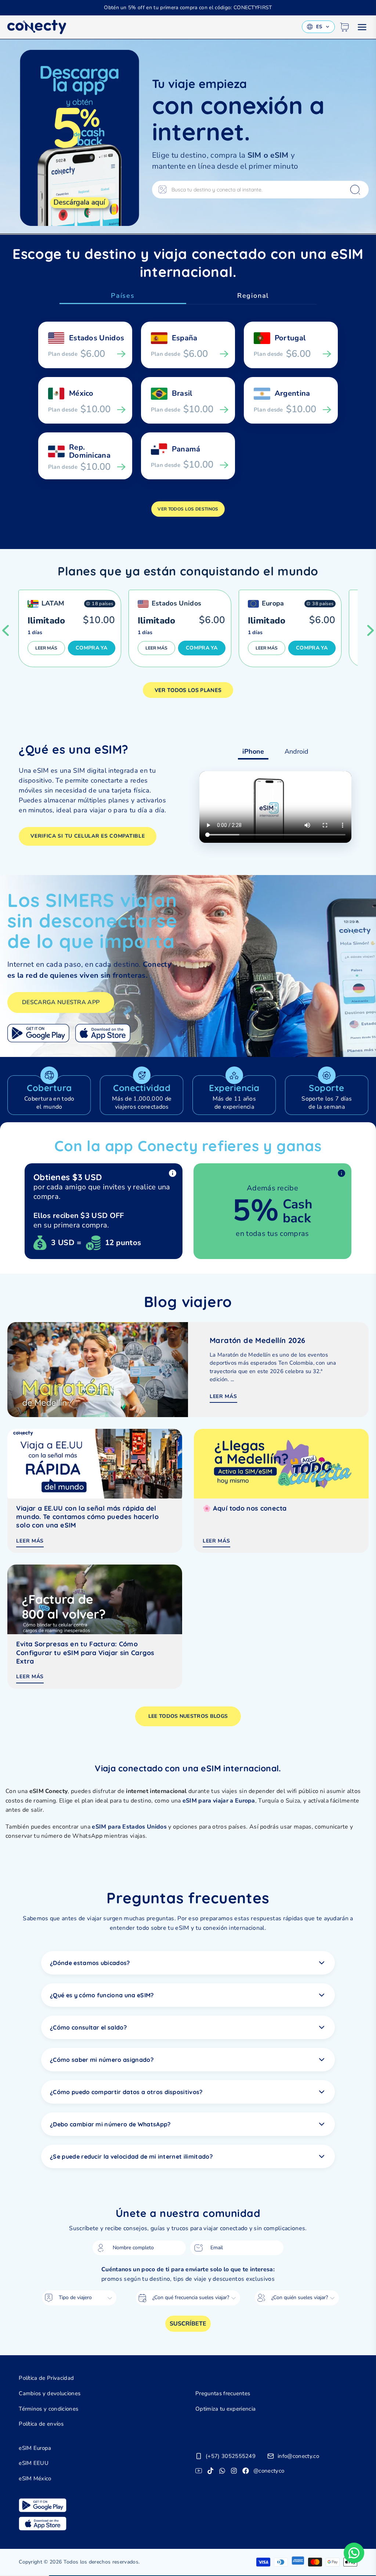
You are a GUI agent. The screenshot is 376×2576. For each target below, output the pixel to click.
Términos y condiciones (48, 2409)
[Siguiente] (370, 630)
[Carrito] (344, 27)
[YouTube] (199, 2471)
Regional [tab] (253, 296)
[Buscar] (355, 190)
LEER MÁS (46, 648)
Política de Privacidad (46, 2378)
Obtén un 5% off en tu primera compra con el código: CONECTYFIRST (188, 8)
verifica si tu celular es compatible (88, 836)
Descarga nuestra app (61, 1002)
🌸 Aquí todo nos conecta (245, 1508)
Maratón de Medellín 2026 (258, 1340)
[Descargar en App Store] (103, 1033)
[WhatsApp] (222, 2471)
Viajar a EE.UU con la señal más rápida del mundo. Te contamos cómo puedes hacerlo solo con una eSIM (87, 1517)
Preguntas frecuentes (223, 2393)
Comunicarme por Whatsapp (354, 2553)
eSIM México (35, 2478)
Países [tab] (123, 296)
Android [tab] (297, 751)
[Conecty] (37, 27)
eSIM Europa (35, 2448)
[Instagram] (234, 2471)
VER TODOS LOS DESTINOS (188, 509)
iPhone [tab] (253, 751)
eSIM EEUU (34, 2463)
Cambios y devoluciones (50, 2393)
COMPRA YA (92, 648)
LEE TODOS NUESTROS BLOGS (188, 1716)
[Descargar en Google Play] (38, 1033)
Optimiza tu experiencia (225, 2409)
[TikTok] (210, 2471)
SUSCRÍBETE (188, 2324)
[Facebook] (246, 2471)
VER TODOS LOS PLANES (188, 690)
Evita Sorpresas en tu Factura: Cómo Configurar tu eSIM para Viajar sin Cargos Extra (85, 1653)
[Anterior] (6, 630)
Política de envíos (41, 2424)
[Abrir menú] (362, 27)
